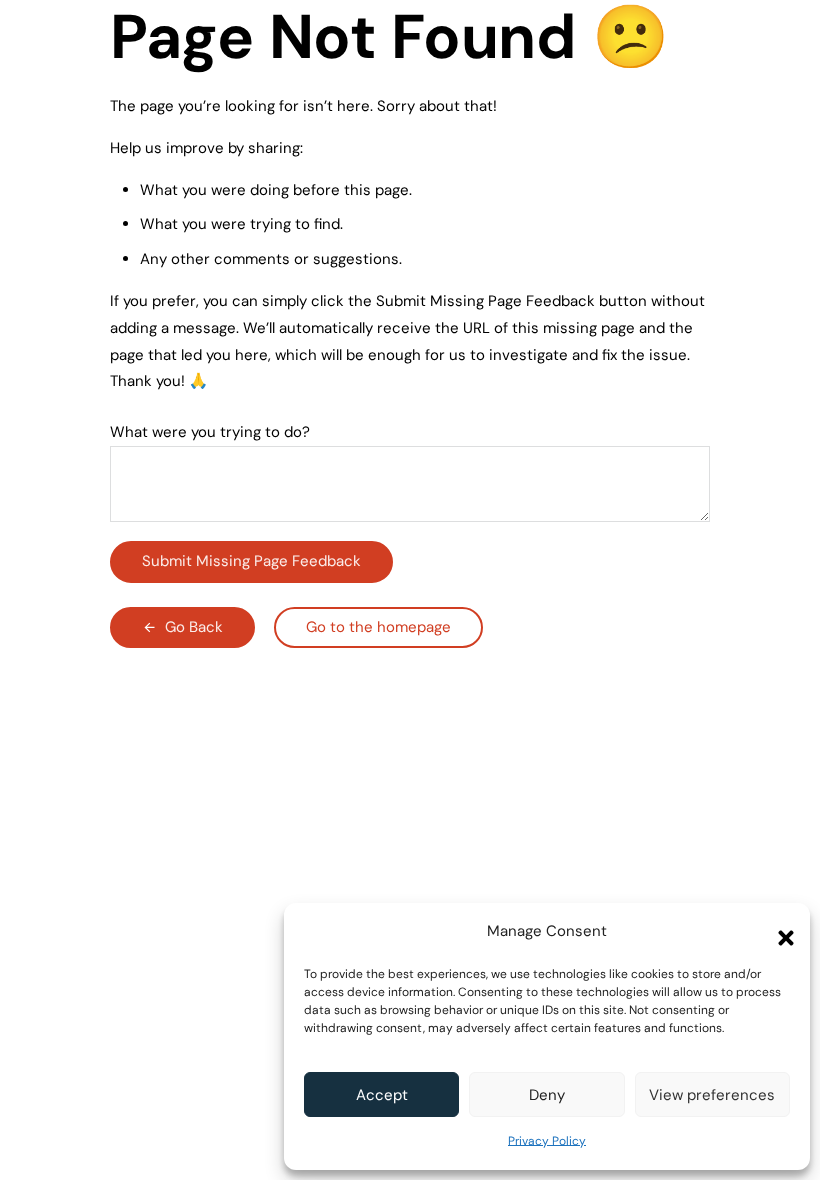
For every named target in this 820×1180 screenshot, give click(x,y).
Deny (547, 1095)
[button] (780, 932)
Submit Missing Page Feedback (251, 561)
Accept (382, 1095)
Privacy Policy (547, 1141)
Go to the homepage (378, 627)
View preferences (712, 1095)
